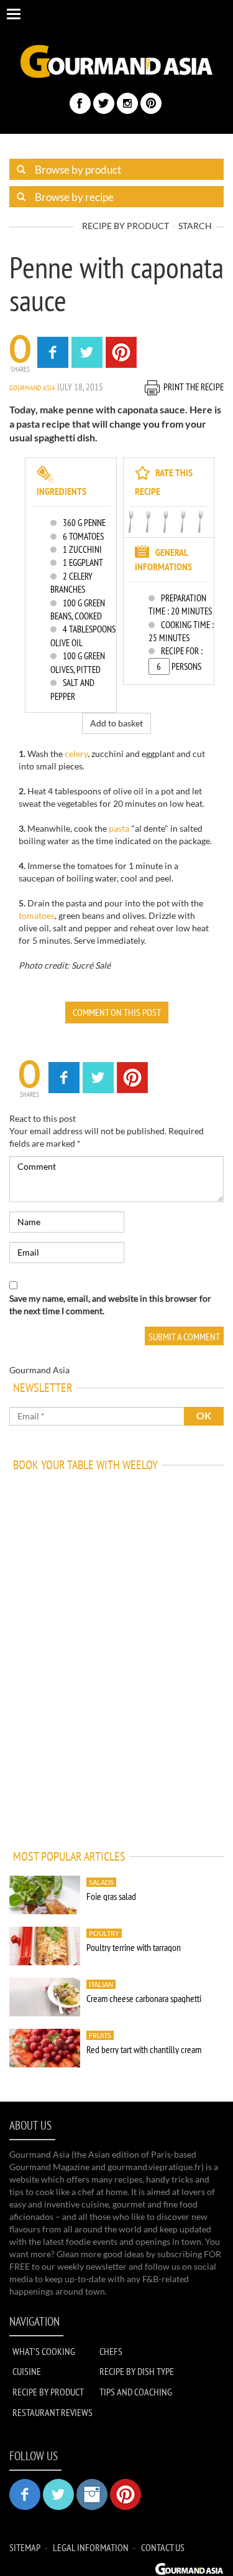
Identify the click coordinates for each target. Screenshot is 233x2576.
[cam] (127, 103)
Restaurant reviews (53, 2412)
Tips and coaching (136, 2392)
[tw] (104, 103)
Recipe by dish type (137, 2371)
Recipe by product (126, 226)
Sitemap (25, 2547)
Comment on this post (117, 1012)
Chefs (111, 2351)
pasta (119, 828)
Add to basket (116, 723)
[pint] (151, 103)
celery (76, 754)
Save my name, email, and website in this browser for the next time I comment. (110, 1304)
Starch (195, 226)
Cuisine (27, 2371)
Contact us (163, 2547)
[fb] (80, 103)
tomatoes (37, 915)
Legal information (91, 2547)
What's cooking (44, 2351)
